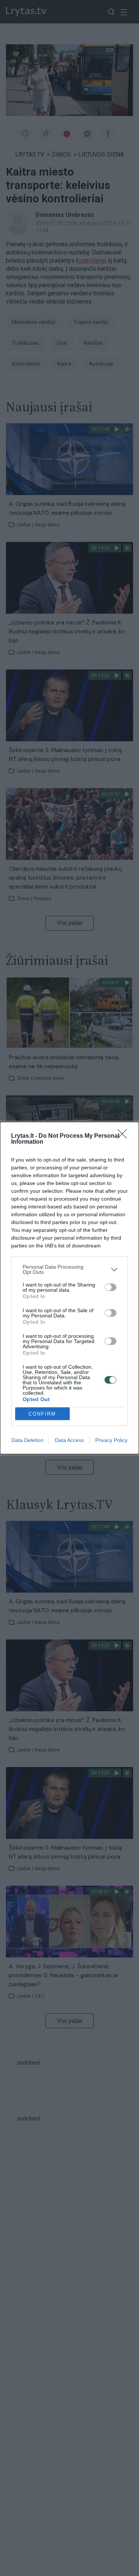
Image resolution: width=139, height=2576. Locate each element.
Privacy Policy (111, 1440)
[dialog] (69, 1288)
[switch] (110, 1287)
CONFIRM (42, 1414)
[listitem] (69, 1269)
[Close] (125, 1136)
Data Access (69, 1440)
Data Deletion (27, 1440)
